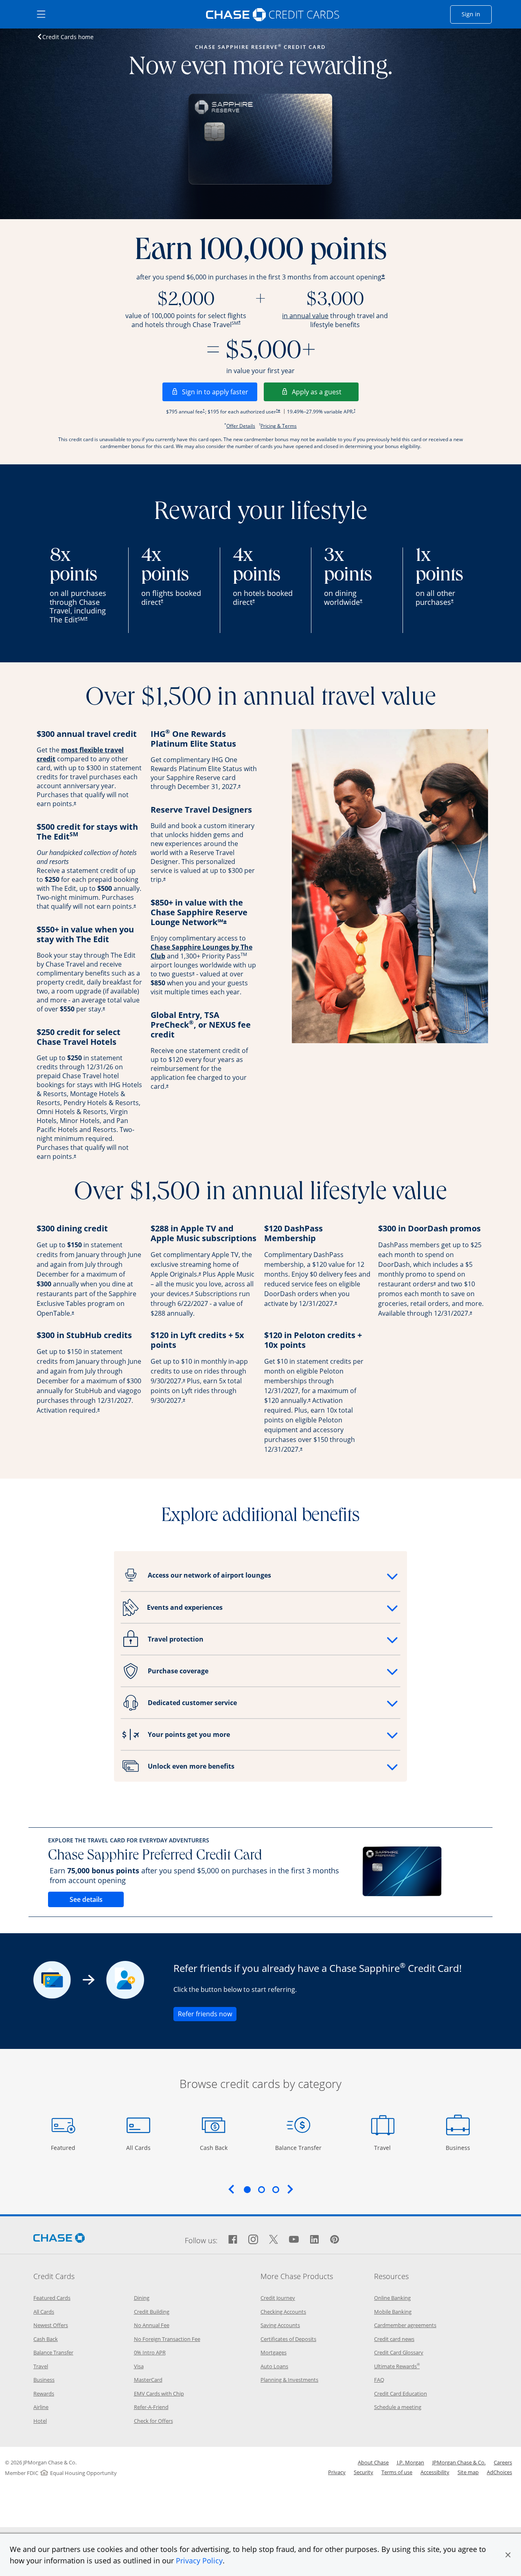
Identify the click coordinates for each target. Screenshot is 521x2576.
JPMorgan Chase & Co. (459, 2462)
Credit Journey (278, 2298)
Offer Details (241, 426)
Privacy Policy (199, 2561)
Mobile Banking (393, 2312)
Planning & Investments (289, 2380)
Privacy (337, 2472)
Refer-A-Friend (151, 2407)
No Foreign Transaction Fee (167, 2339)
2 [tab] (261, 2189)
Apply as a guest (325, 392)
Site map (468, 2472)
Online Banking (392, 2298)
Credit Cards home (68, 37)
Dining (142, 2298)
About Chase (373, 2462)
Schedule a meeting (398, 2407)
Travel (385, 2147)
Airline (41, 2407)
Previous (231, 2189)
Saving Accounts (280, 2325)
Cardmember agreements (405, 2325)
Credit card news (394, 2339)
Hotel (40, 2421)
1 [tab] (247, 2189)
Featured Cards (52, 2298)
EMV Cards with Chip (159, 2394)
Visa (139, 2366)
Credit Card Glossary (399, 2352)
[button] (508, 2555)
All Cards (139, 2147)
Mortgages (274, 2352)
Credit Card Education (401, 2394)
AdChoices (499, 2472)
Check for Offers (153, 2421)
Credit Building (152, 2312)
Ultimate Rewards (397, 2366)
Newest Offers (51, 2325)
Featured (64, 2147)
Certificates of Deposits (288, 2339)
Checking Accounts (283, 2312)
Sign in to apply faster (220, 392)
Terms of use (397, 2472)
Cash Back (214, 2147)
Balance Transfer (298, 2147)
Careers (503, 2462)
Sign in (477, 14)
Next (290, 2189)
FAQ (379, 2380)
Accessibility (435, 2472)
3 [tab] (276, 2189)
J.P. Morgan (410, 2462)
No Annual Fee (152, 2325)
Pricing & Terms (279, 426)
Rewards (44, 2394)
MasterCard (148, 2380)
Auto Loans (274, 2366)
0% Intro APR (150, 2352)
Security (363, 2472)
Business (459, 2147)
